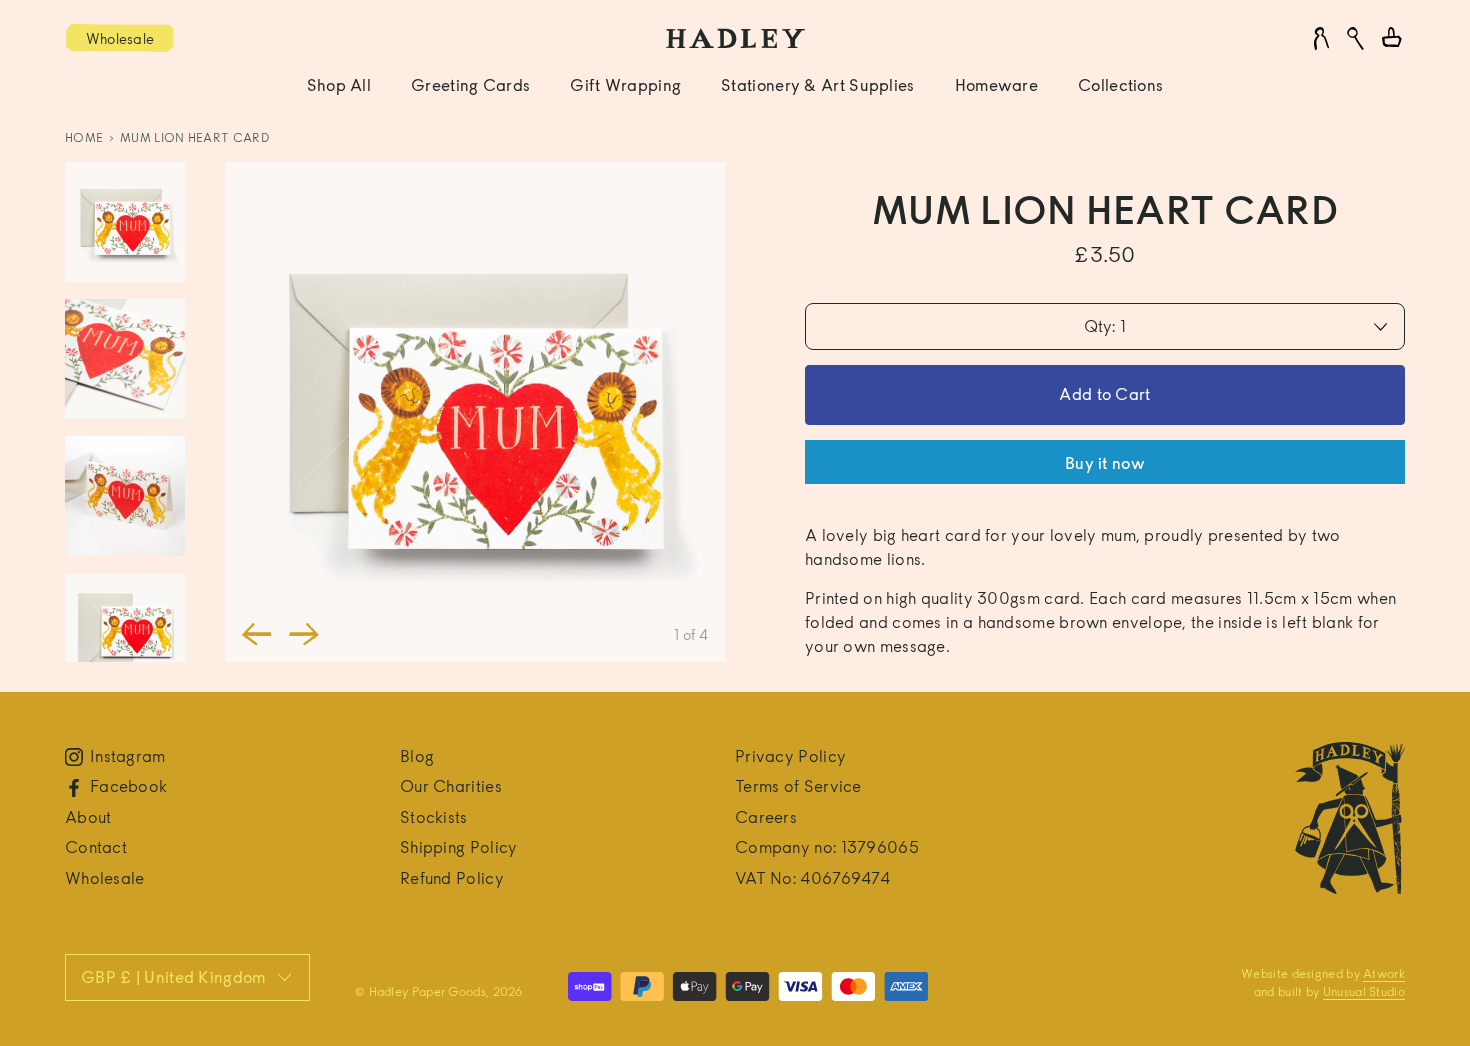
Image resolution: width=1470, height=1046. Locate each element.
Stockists (434, 817)
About (88, 817)
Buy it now (1105, 463)
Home (84, 137)
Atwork (1384, 973)
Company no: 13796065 (827, 847)
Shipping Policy (459, 847)
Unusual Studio (1364, 991)
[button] (257, 634)
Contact (96, 847)
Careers (766, 817)
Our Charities (451, 786)
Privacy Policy (790, 756)
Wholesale (105, 878)
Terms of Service (798, 786)
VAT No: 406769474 (812, 878)
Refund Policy (452, 878)
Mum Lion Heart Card (195, 137)
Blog (417, 756)
